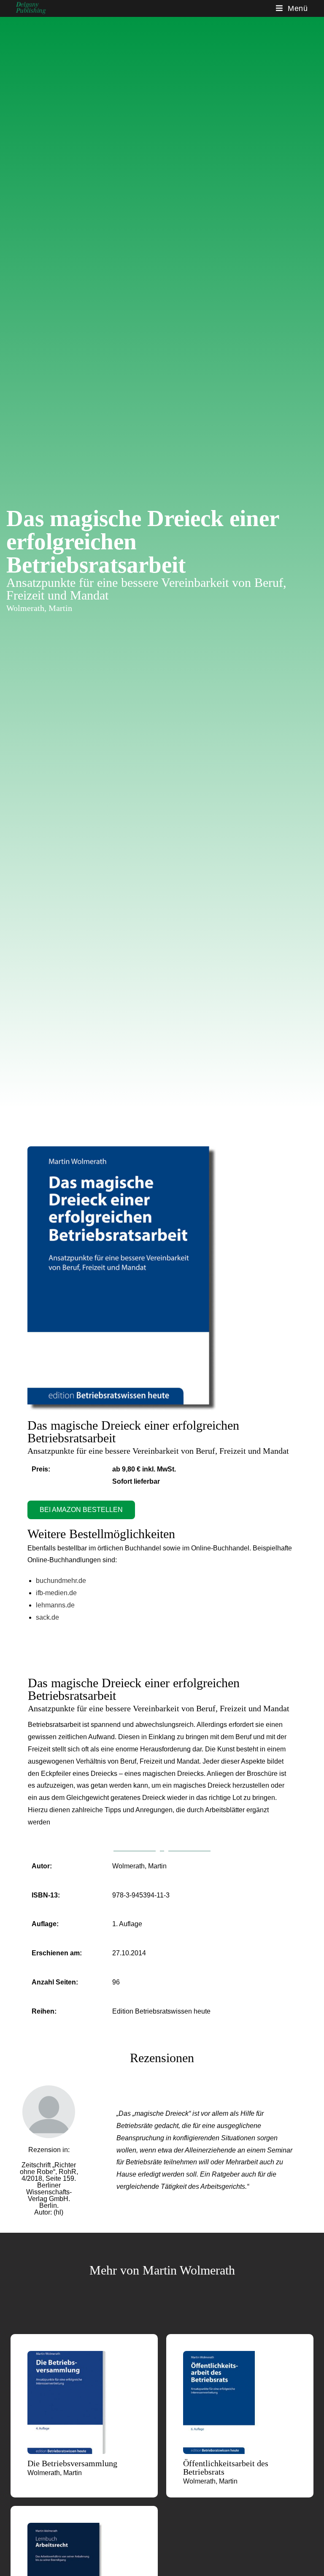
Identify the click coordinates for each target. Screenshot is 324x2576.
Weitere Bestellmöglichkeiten (101, 1534)
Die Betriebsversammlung (72, 2463)
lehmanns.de (55, 1605)
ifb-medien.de (56, 1593)
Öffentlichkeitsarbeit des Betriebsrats (226, 2467)
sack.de (47, 1617)
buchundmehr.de (61, 1581)
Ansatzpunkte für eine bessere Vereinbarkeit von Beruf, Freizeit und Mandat (158, 1451)
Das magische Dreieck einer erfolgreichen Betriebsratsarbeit (133, 1432)
